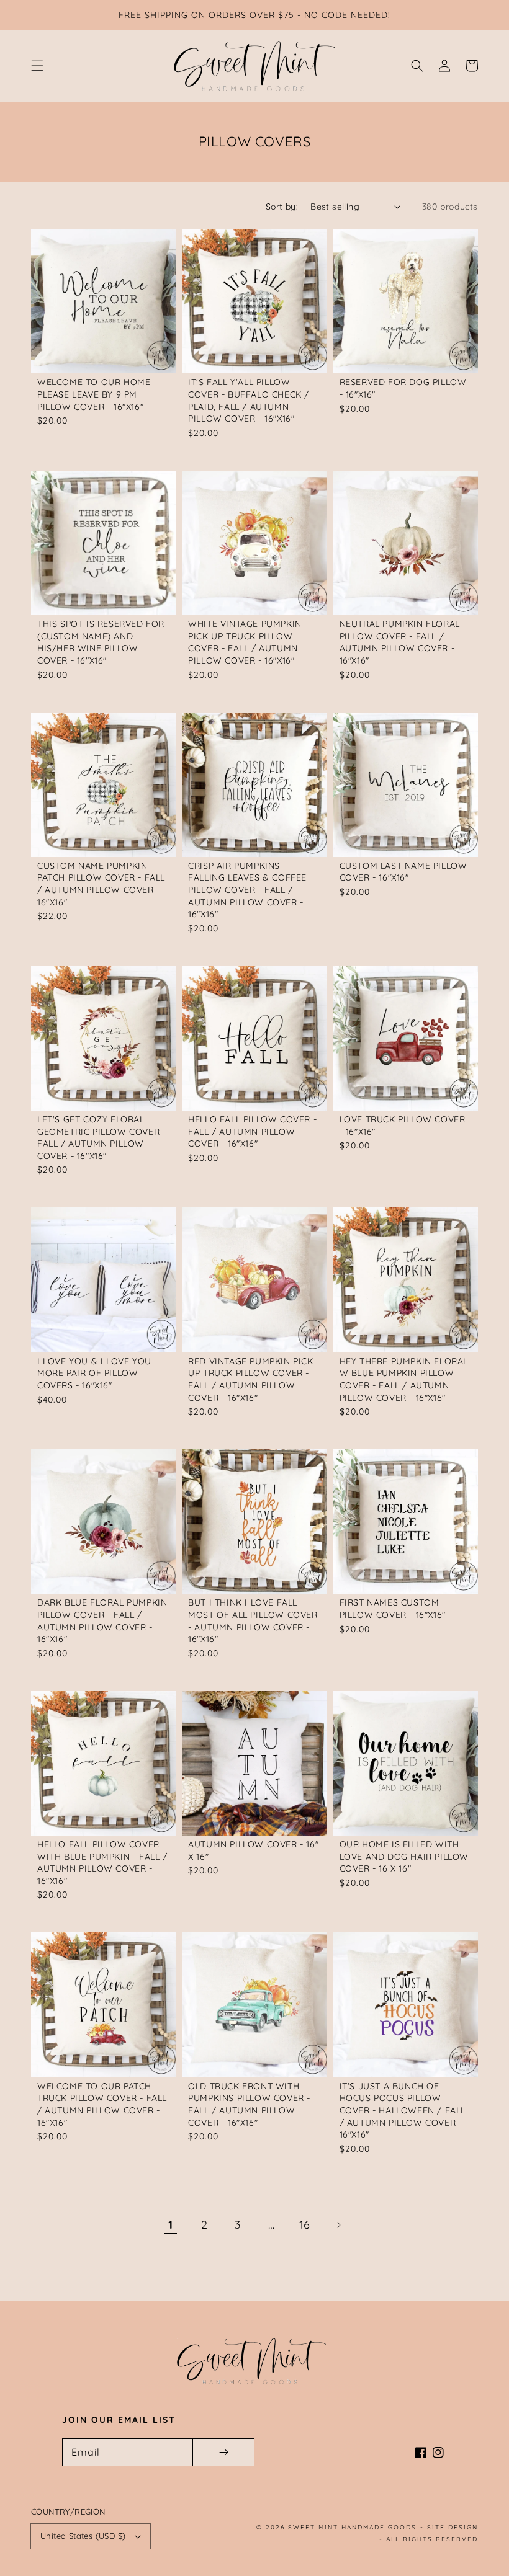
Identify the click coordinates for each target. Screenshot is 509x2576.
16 (305, 2225)
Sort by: (282, 207)
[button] (37, 66)
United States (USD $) (83, 2536)
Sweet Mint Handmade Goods (352, 2527)
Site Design (453, 2527)
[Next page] (338, 2225)
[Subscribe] (223, 2452)
